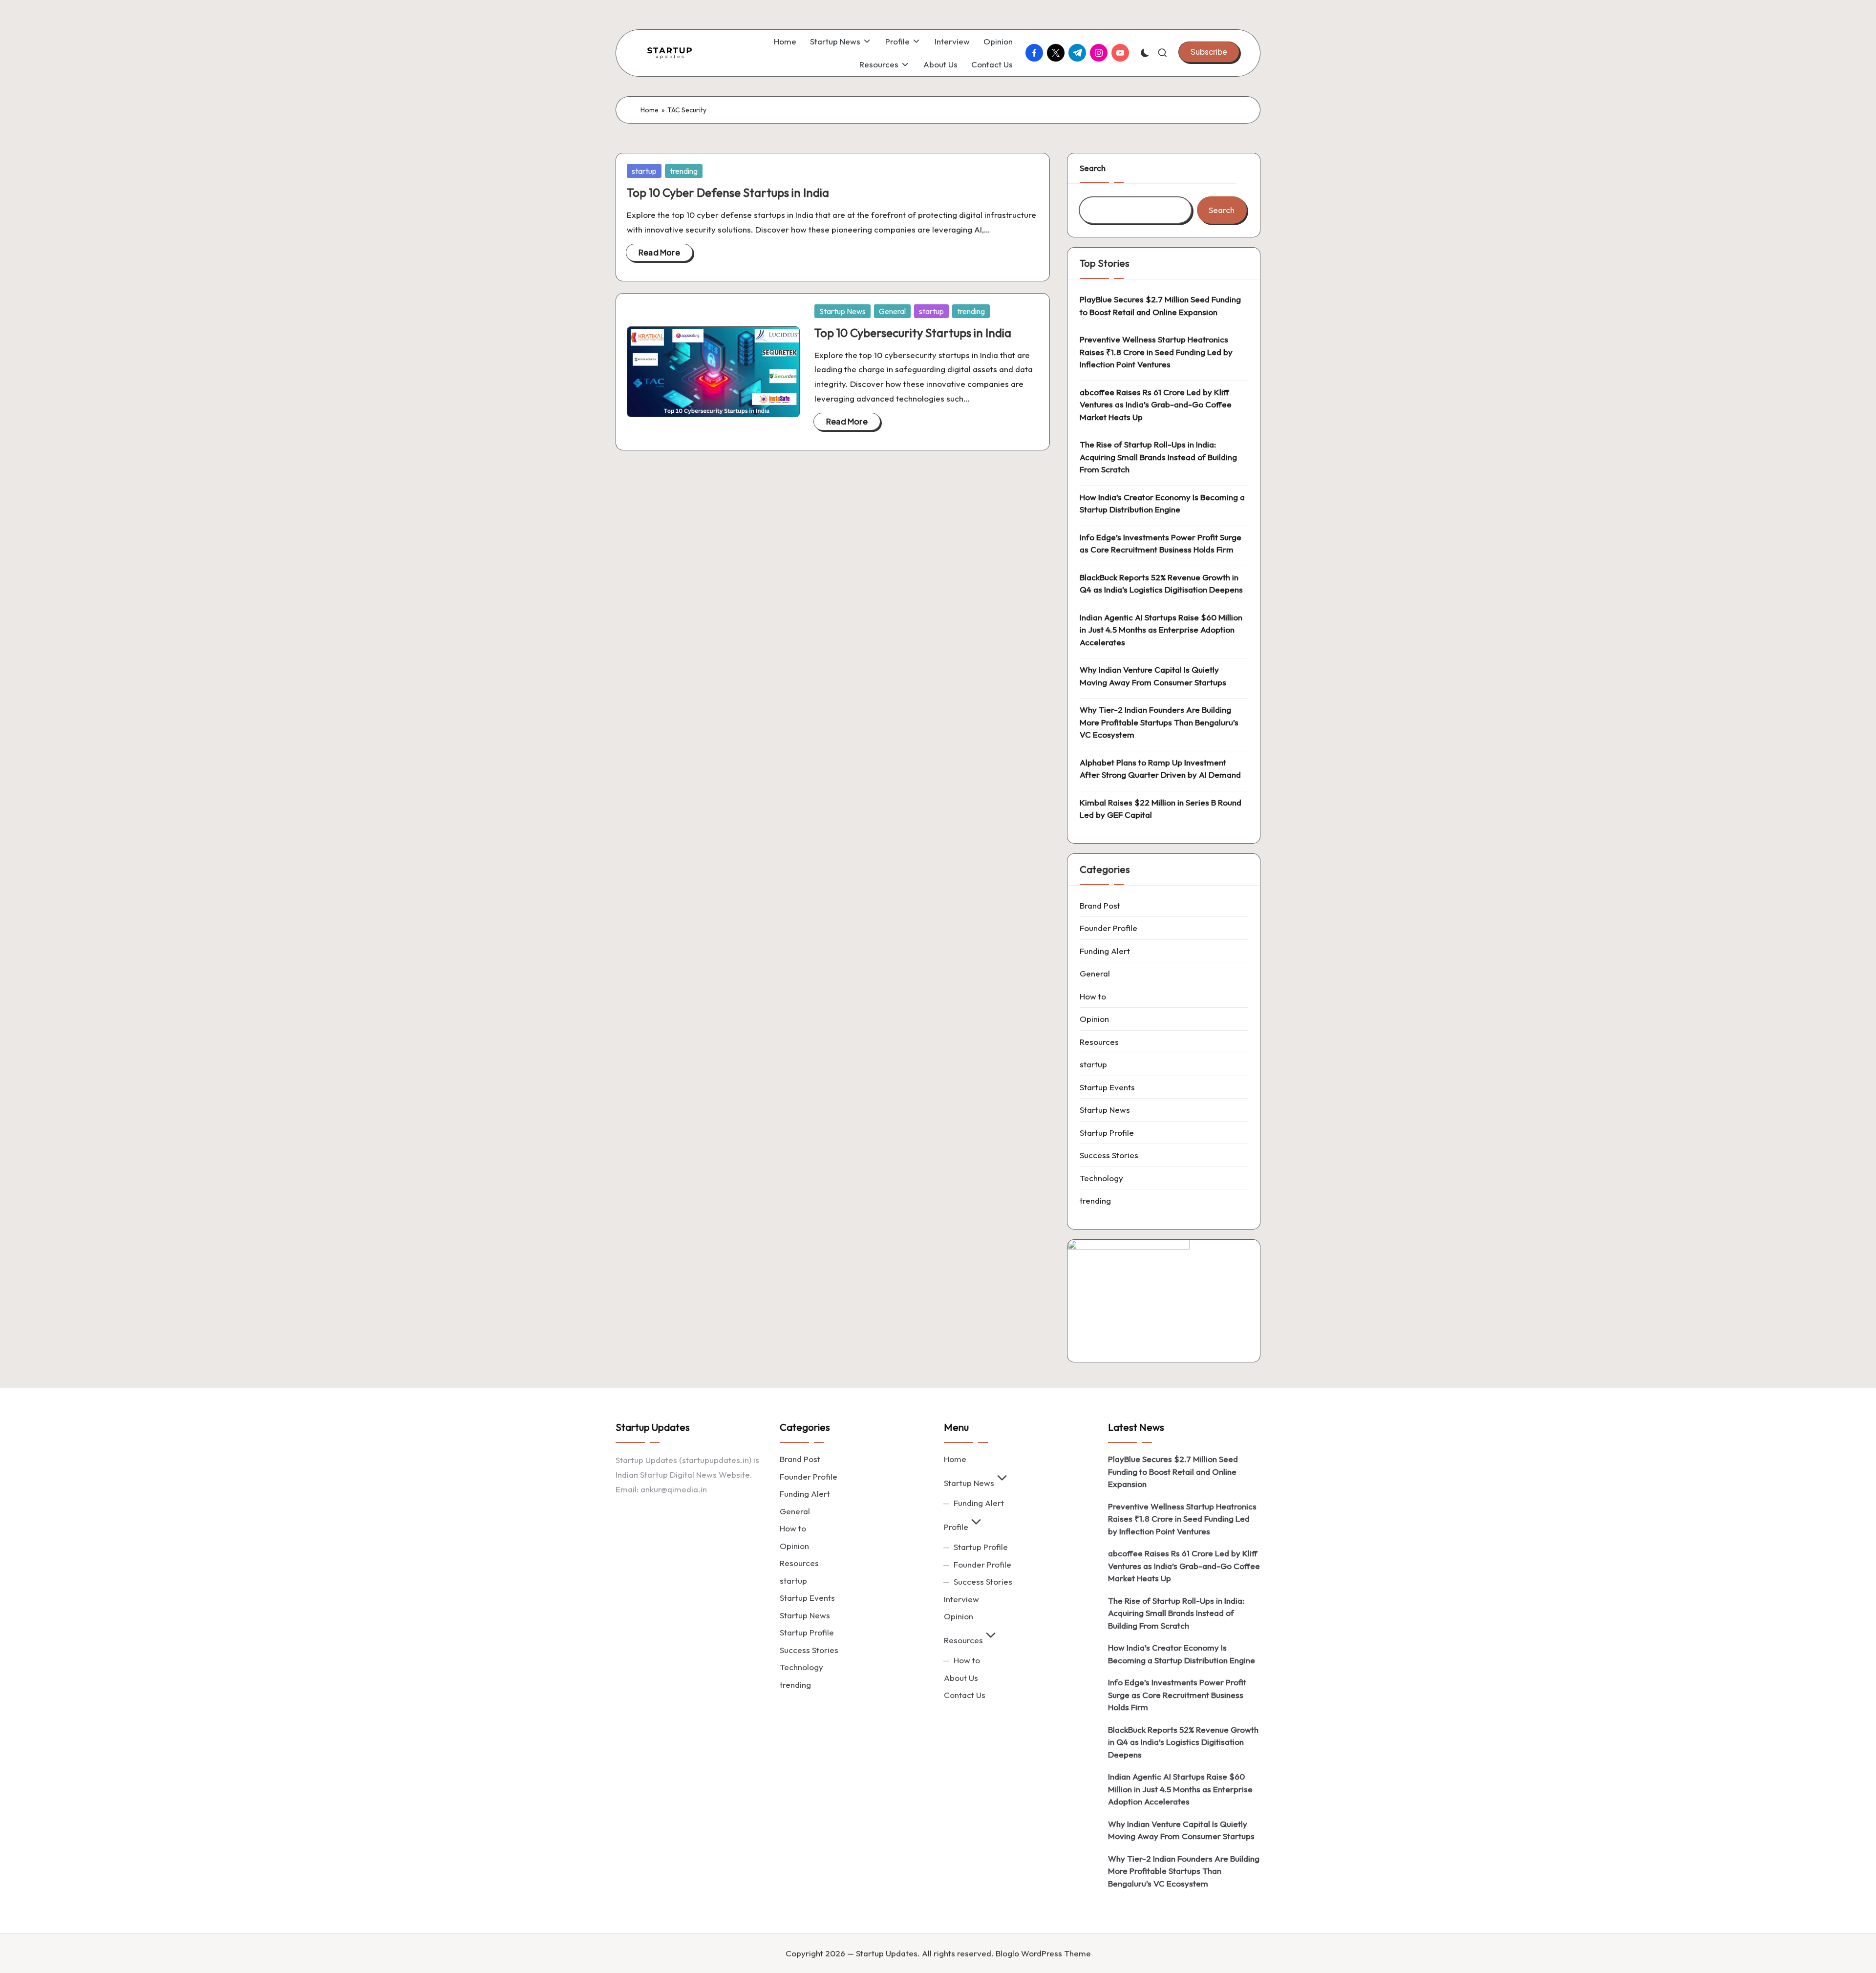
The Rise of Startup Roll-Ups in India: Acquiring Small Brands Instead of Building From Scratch (1158, 457)
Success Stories (1109, 1155)
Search (1093, 168)
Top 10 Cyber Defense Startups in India (728, 192)
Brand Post (1100, 905)
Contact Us (965, 1695)
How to (1093, 996)
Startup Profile (1107, 1133)
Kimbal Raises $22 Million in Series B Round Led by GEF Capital (1161, 809)
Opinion (1094, 1019)
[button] (1209, 52)
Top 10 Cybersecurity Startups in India (913, 333)
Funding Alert (1105, 951)
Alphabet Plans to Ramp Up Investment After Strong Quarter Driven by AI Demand (1160, 769)
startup (644, 171)
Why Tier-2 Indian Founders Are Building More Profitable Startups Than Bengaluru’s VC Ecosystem (1159, 722)
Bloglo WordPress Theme (1043, 1953)
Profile (956, 1527)
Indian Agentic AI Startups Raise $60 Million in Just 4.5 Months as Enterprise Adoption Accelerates (1161, 630)
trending (684, 171)
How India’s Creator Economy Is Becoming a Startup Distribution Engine (1162, 503)
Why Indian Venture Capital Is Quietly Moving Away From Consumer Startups (1153, 676)
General (892, 311)
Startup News (842, 311)
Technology (1101, 1178)
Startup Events (1107, 1087)
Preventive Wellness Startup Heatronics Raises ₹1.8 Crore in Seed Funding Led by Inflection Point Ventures (1156, 352)
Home (650, 110)
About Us (961, 1678)
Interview (961, 1599)
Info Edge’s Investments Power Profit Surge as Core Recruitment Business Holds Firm (1161, 543)
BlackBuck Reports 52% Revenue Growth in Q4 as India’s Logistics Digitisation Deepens (1161, 583)
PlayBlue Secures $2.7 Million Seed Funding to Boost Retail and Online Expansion (1160, 306)
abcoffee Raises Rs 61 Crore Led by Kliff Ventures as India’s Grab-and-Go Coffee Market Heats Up (1156, 404)
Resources (1099, 1042)
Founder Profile (1109, 928)
